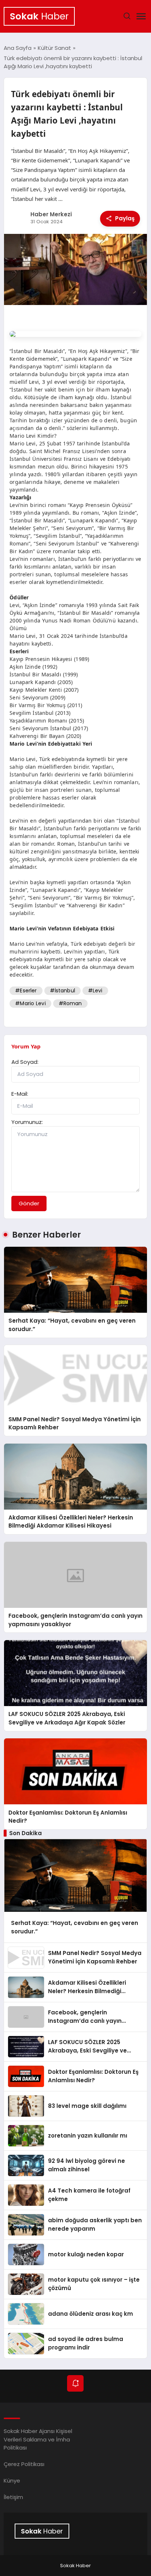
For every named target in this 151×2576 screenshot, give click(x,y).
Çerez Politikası (24, 2464)
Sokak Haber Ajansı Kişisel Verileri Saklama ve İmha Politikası (38, 2439)
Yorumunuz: (27, 1122)
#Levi (95, 991)
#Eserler (26, 991)
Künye (12, 2481)
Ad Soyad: (25, 1062)
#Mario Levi (30, 1003)
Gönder (29, 1203)
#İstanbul (62, 991)
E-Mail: (20, 1094)
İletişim (13, 2497)
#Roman (70, 1003)
